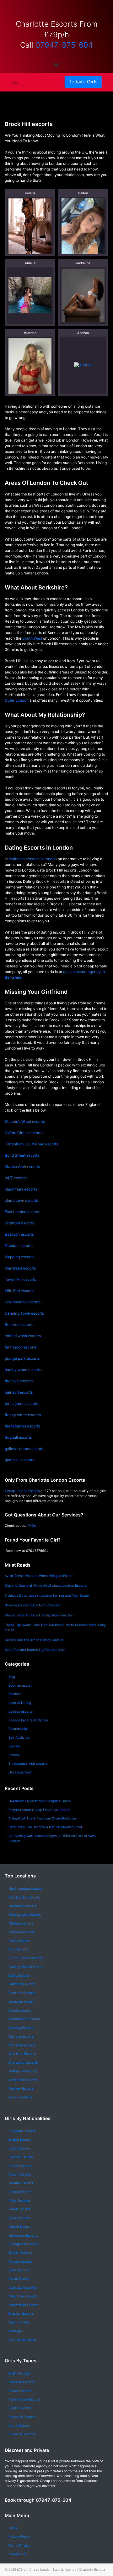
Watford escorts (21, 2037)
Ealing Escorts (19, 1976)
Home (13, 2528)
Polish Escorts (19, 2201)
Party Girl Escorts (22, 2417)
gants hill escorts (19, 1460)
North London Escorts (25, 1889)
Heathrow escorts (22, 1906)
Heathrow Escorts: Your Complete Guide (40, 1801)
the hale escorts (19, 1381)
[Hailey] (83, 230)
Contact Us (17, 2554)
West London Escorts (25, 1915)
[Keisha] (30, 228)
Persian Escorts (20, 2262)
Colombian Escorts (23, 2296)
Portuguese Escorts (23, 2244)
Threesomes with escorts (28, 1764)
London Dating (20, 1703)
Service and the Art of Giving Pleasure (34, 1640)
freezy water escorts (23, 1415)
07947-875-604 (64, 45)
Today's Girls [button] (83, 82)
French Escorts (20, 2166)
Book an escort (20, 1686)
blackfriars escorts (21, 1189)
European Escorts (22, 2131)
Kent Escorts (18, 1949)
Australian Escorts (22, 2288)
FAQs (32, 1526)
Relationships (18, 1729)
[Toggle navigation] (15, 82)
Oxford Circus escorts (24, 1133)
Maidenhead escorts (24, 2019)
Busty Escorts (19, 2373)
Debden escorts (19, 1246)
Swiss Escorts (19, 2218)
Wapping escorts (19, 1257)
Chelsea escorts (21, 1923)
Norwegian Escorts (23, 2236)
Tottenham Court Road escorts (31, 1144)
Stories (14, 1755)
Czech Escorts (20, 2174)
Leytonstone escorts (23, 1302)
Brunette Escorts (21, 2382)
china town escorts (21, 1200)
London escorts (20, 1712)
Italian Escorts (19, 2148)
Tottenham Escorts (23, 2080)
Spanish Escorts (21, 2157)
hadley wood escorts (23, 1370)
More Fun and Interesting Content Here (35, 1650)
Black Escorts (19, 2270)
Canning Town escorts (24, 1313)
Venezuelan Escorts (23, 2305)
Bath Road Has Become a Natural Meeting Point (45, 1827)
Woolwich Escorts (22, 2002)
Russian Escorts (20, 2192)
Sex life (14, 1746)
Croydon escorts (21, 1932)
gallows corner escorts (24, 1449)
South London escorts (25, 1958)
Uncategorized (20, 1772)
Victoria (30, 333)
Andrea (83, 333)
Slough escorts (20, 2011)
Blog (12, 1677)
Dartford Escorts (21, 1984)
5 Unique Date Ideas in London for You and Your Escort (47, 1596)
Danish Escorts (20, 2227)
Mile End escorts (19, 1291)
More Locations (20, 2097)
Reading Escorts (21, 2028)
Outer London (17, 700)
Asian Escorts (19, 2322)
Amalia (30, 263)
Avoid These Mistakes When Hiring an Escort (39, 1576)
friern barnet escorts (22, 1426)
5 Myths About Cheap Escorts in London (39, 1810)
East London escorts (22, 1212)
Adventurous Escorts (24, 2399)
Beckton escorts (19, 1325)
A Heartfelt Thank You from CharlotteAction (42, 1818)
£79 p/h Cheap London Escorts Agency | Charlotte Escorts (61, 2569)
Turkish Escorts (20, 2253)
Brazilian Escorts (21, 2314)
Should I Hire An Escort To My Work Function (39, 1615)
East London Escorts (24, 1897)
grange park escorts (22, 1358)
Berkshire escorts (22, 2045)
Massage (15, 2331)
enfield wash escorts (23, 1336)
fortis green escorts (22, 1403)
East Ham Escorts (22, 2054)
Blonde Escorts (20, 2391)
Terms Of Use (19, 2545)
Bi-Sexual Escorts (22, 2434)
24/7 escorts (16, 1178)
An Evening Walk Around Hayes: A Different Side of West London (52, 1838)
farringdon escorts (21, 1347)
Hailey (83, 193)
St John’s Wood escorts (25, 1121)
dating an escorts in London (32, 859)
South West (32, 638)
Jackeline (83, 263)
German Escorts (21, 2183)
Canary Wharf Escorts (25, 1967)
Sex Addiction (19, 1738)
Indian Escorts (19, 2279)
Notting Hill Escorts (23, 2071)
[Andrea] (83, 365)
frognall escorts (18, 1437)
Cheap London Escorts (22, 1491)
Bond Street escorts (22, 1155)
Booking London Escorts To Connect (33, 1605)
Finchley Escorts (21, 2089)
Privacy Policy (19, 2537)
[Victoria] (30, 373)
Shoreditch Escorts (23, 2063)
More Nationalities (22, 2340)
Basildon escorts (19, 1234)
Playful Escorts (20, 2408)
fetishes (14, 1694)
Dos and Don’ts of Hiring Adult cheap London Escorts (46, 1586)
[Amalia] (30, 295)
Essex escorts (19, 1941)
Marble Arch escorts (22, 1167)
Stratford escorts (19, 1223)
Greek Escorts (19, 2209)
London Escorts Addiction (28, 1720)
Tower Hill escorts (20, 1279)
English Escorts (20, 2140)
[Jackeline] (83, 295)
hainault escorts (19, 1392)
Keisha (30, 193)
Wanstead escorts (20, 1268)
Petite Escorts (19, 2426)
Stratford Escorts (22, 1993)
